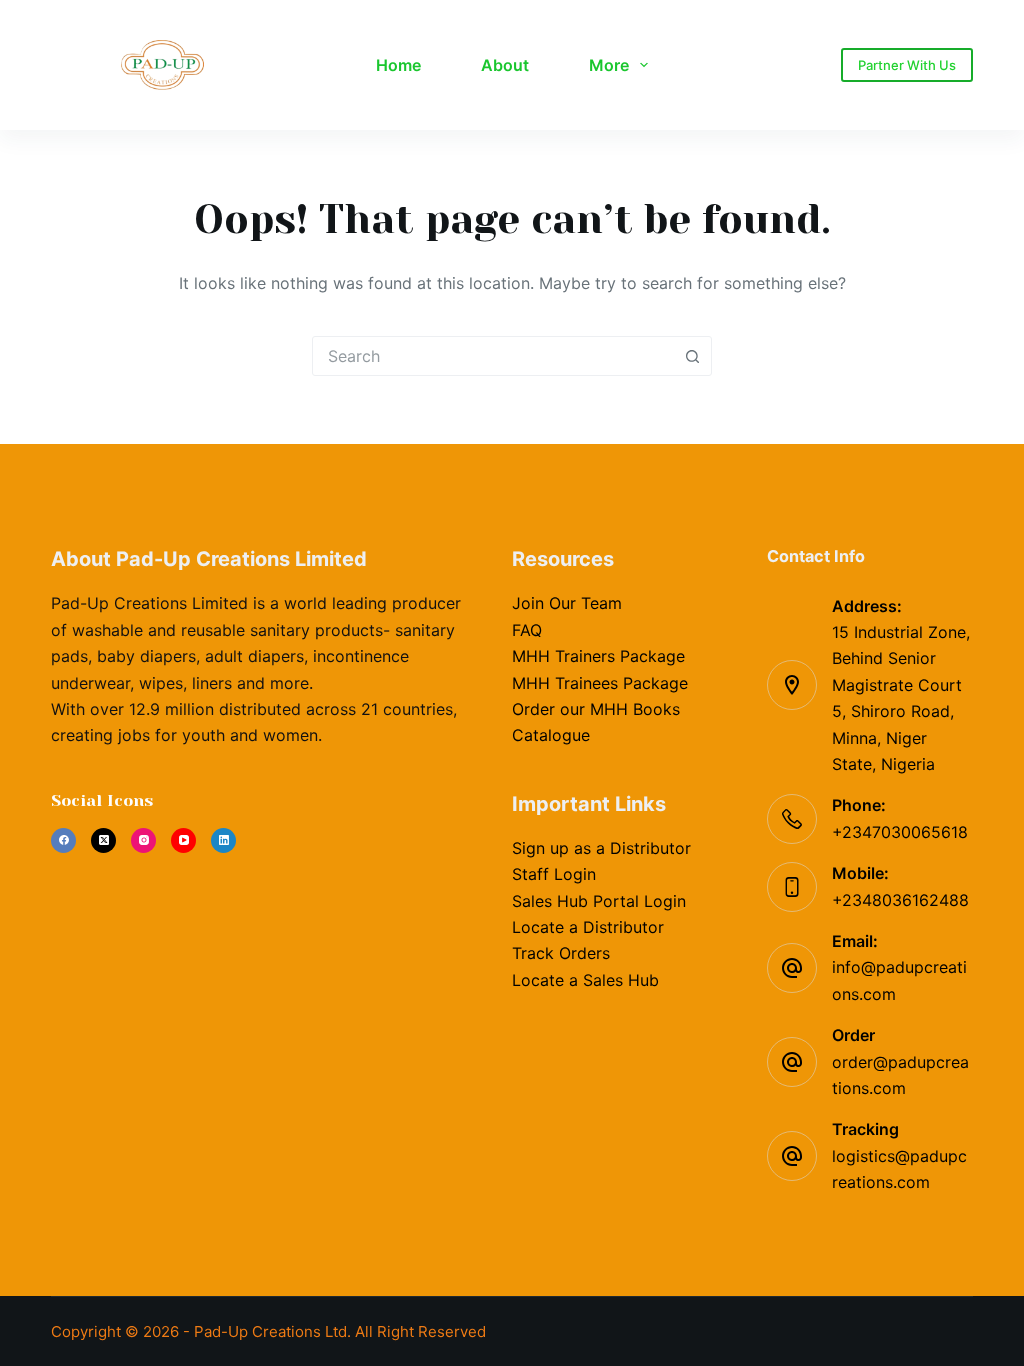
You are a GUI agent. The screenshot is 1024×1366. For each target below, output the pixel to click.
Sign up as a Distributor (601, 848)
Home (398, 65)
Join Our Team (567, 603)
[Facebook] (63, 840)
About (505, 65)
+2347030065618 (900, 832)
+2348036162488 (900, 900)
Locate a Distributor (588, 927)
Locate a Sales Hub (585, 980)
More (609, 65)
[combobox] (493, 356)
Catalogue (551, 735)
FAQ (527, 630)
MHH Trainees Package (600, 683)
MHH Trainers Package (598, 656)
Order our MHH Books (596, 709)
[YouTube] (183, 840)
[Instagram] (143, 840)
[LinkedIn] (223, 840)
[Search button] (692, 356)
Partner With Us (907, 65)
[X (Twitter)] (103, 840)
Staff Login (554, 874)
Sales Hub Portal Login (599, 901)
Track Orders (561, 953)
